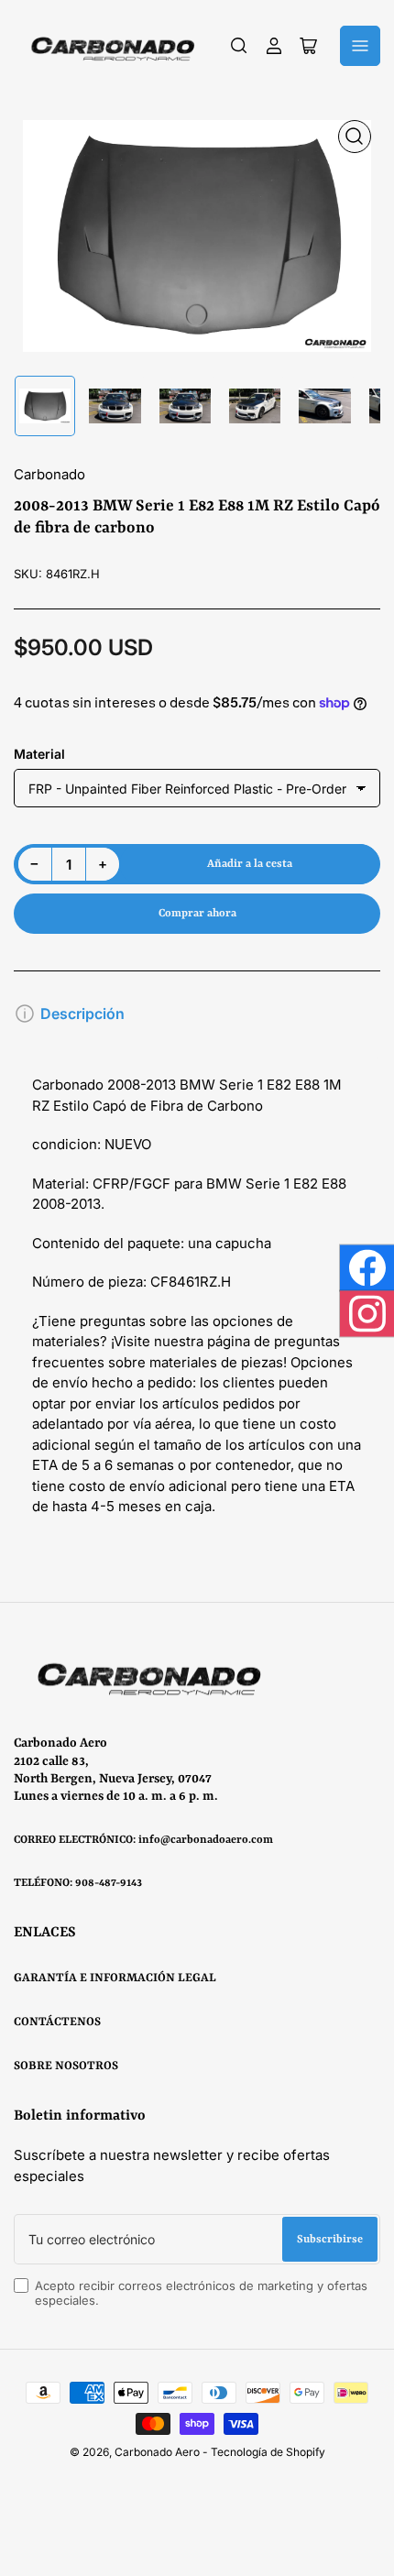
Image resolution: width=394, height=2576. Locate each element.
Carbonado (49, 474)
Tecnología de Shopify (268, 2452)
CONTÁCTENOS (57, 2022)
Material (39, 754)
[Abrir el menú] (360, 46)
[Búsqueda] (239, 46)
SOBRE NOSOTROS (66, 2066)
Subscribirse (330, 2240)
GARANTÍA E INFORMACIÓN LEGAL (115, 1978)
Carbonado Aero (157, 2452)
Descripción (82, 1014)
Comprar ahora (197, 914)
